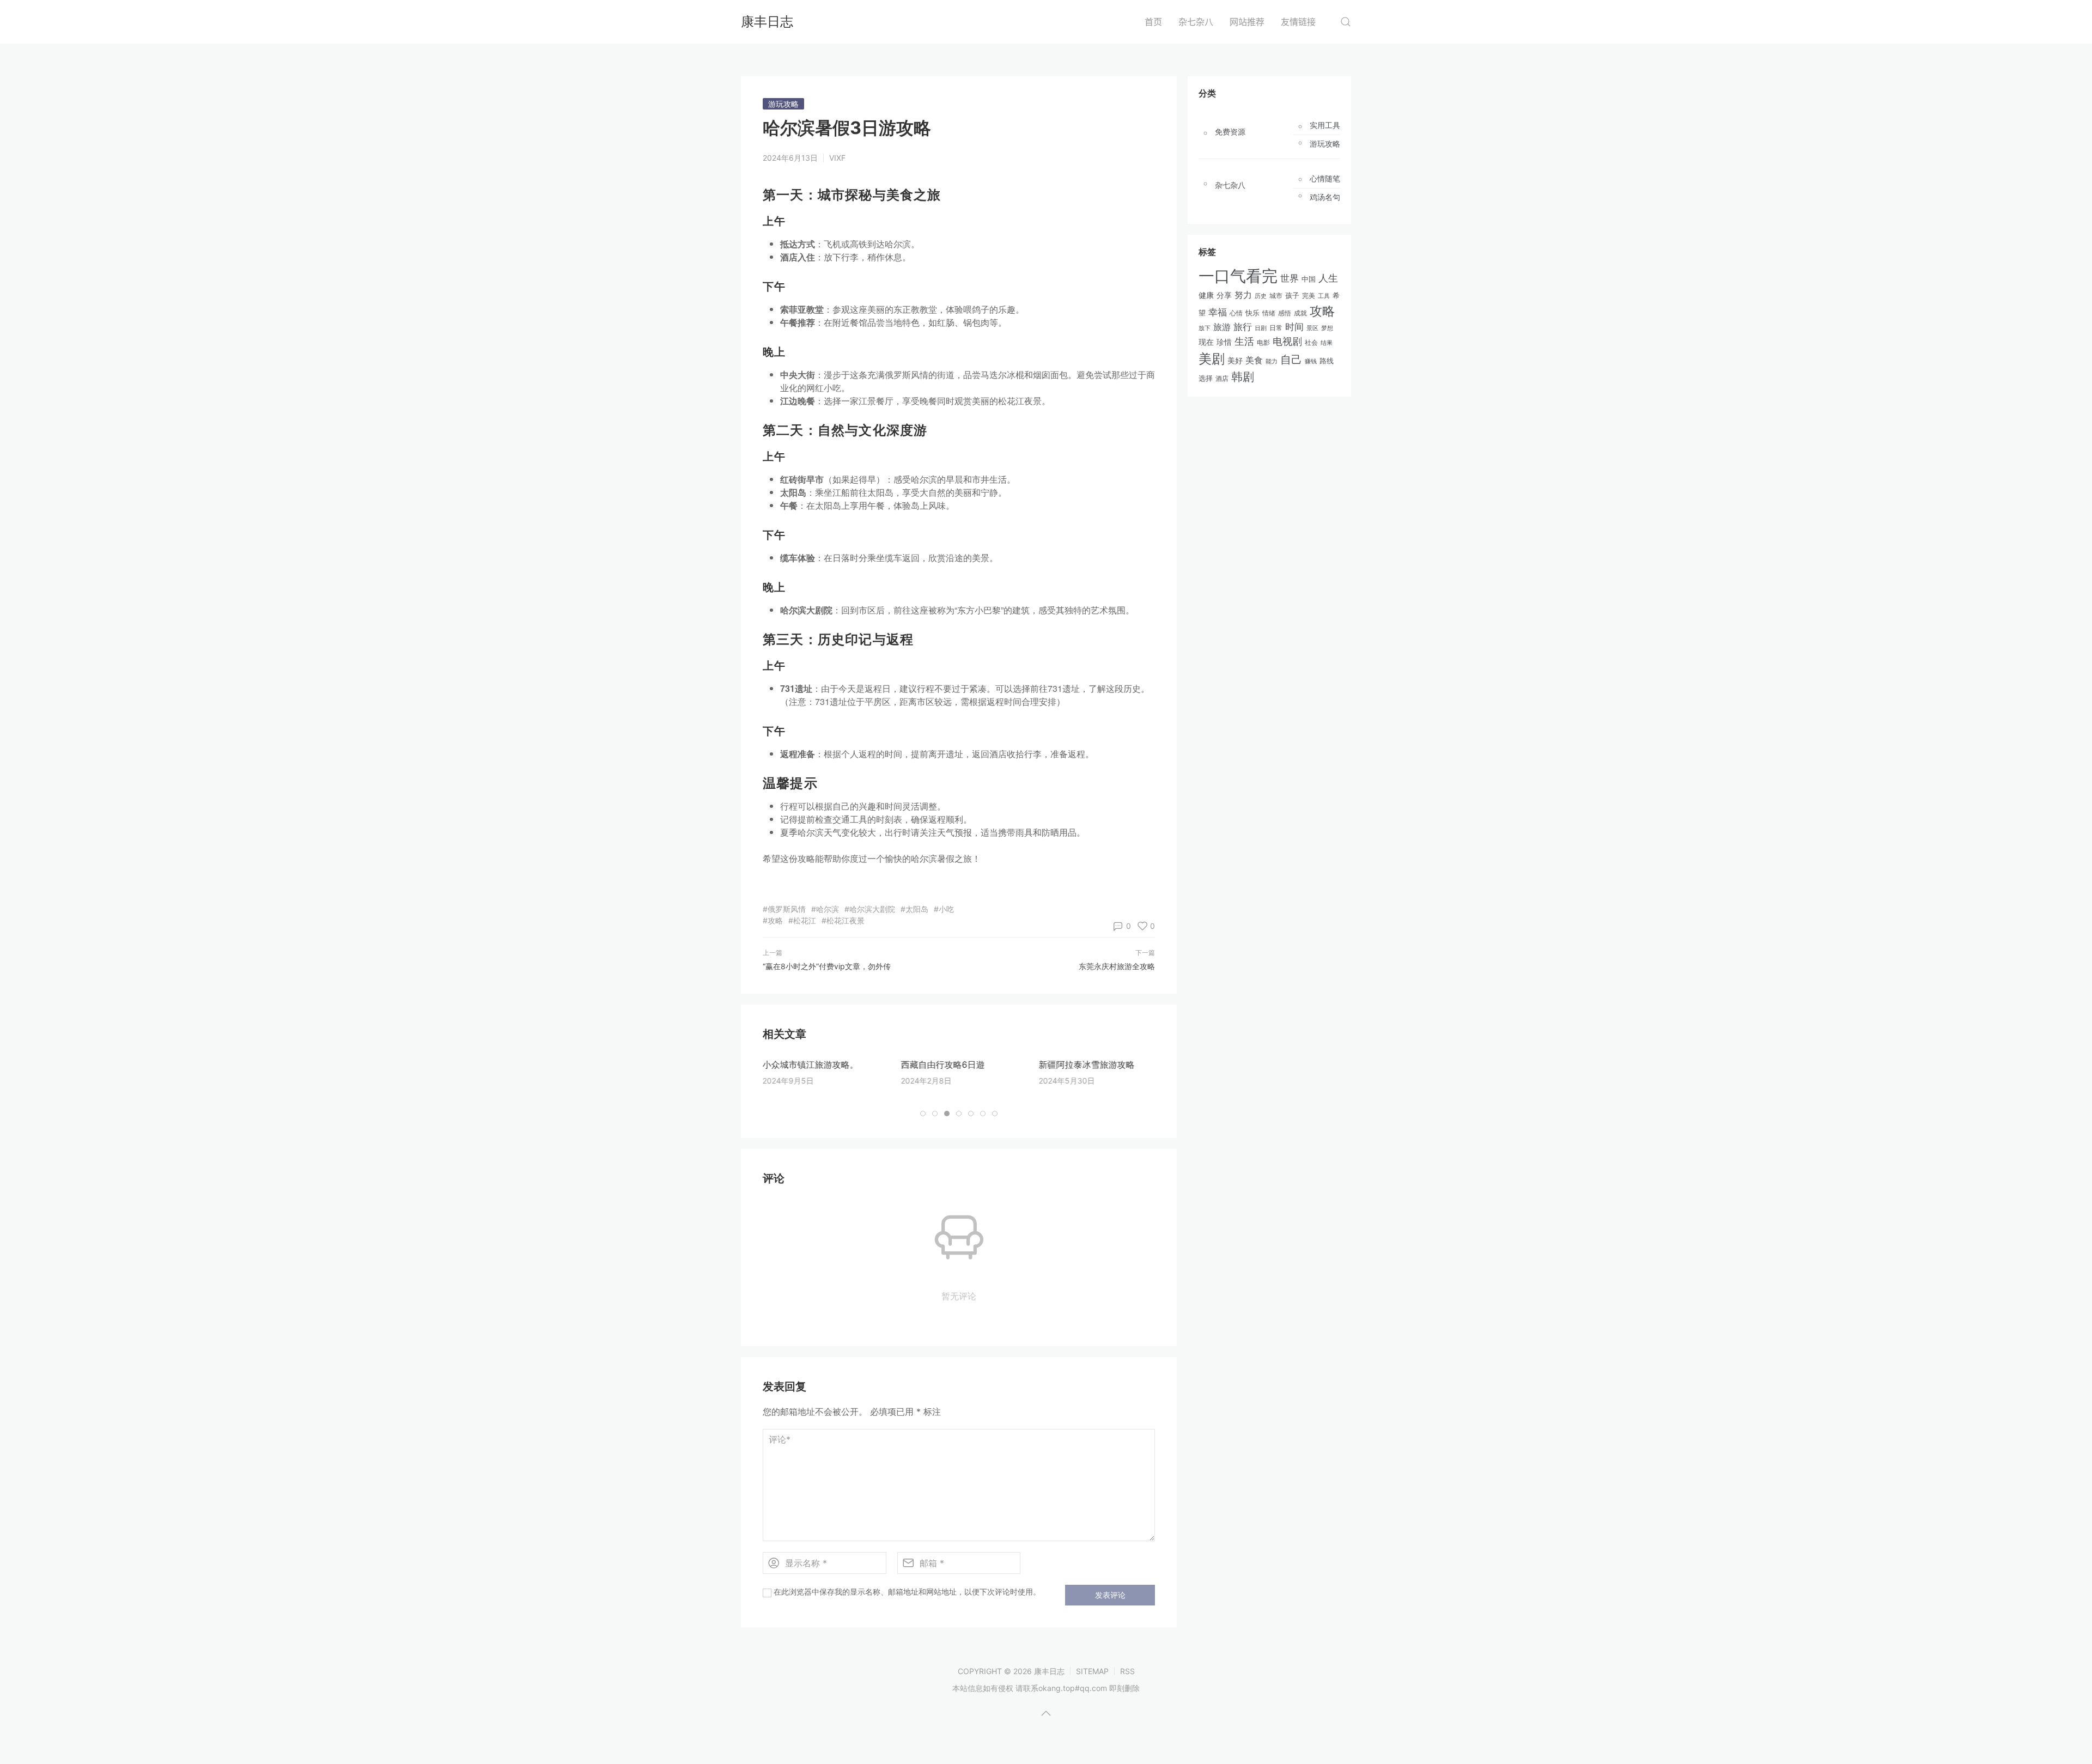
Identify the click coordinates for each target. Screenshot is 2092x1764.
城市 (1276, 296)
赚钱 (1311, 361)
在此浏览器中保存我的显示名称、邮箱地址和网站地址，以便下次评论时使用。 (907, 1592)
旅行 (1243, 327)
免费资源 (1230, 132)
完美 (1309, 296)
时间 (1294, 327)
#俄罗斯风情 (784, 909)
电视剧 (1287, 341)
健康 (1206, 295)
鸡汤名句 (1325, 197)
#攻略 (773, 920)
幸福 (1218, 312)
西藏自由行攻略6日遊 (942, 1065)
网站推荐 (1247, 22)
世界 (1290, 278)
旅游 (1222, 327)
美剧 (1212, 359)
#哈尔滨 (825, 909)
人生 (1328, 278)
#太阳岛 (914, 909)
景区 (1312, 328)
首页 (1153, 22)
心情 (1236, 313)
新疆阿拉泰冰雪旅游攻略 (1086, 1065)
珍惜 (1224, 342)
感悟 (1285, 313)
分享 (1224, 295)
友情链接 (1298, 22)
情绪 (1269, 313)
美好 (1235, 360)
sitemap (1092, 1671)
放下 (1205, 328)
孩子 (1292, 295)
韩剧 (1243, 377)
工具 (1324, 296)
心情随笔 (1325, 179)
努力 (1243, 295)
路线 (1327, 361)
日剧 (1261, 328)
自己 (1291, 360)
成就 (1300, 313)
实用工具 (1325, 125)
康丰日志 (767, 22)
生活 (1244, 341)
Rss (1127, 1671)
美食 (1254, 360)
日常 (1276, 328)
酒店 (1222, 379)
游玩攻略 (783, 104)
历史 (1261, 296)
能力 (1272, 361)
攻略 (1322, 311)
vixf (837, 158)
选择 (1206, 378)
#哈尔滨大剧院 (870, 909)
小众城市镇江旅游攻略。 (811, 1065)
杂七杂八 (1196, 22)
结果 (1327, 343)
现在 (1206, 342)
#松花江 (802, 920)
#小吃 (944, 909)
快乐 (1252, 313)
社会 (1311, 343)
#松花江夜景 (843, 920)
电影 (1263, 342)
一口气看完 (1238, 276)
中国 (1309, 279)
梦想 (1327, 328)
